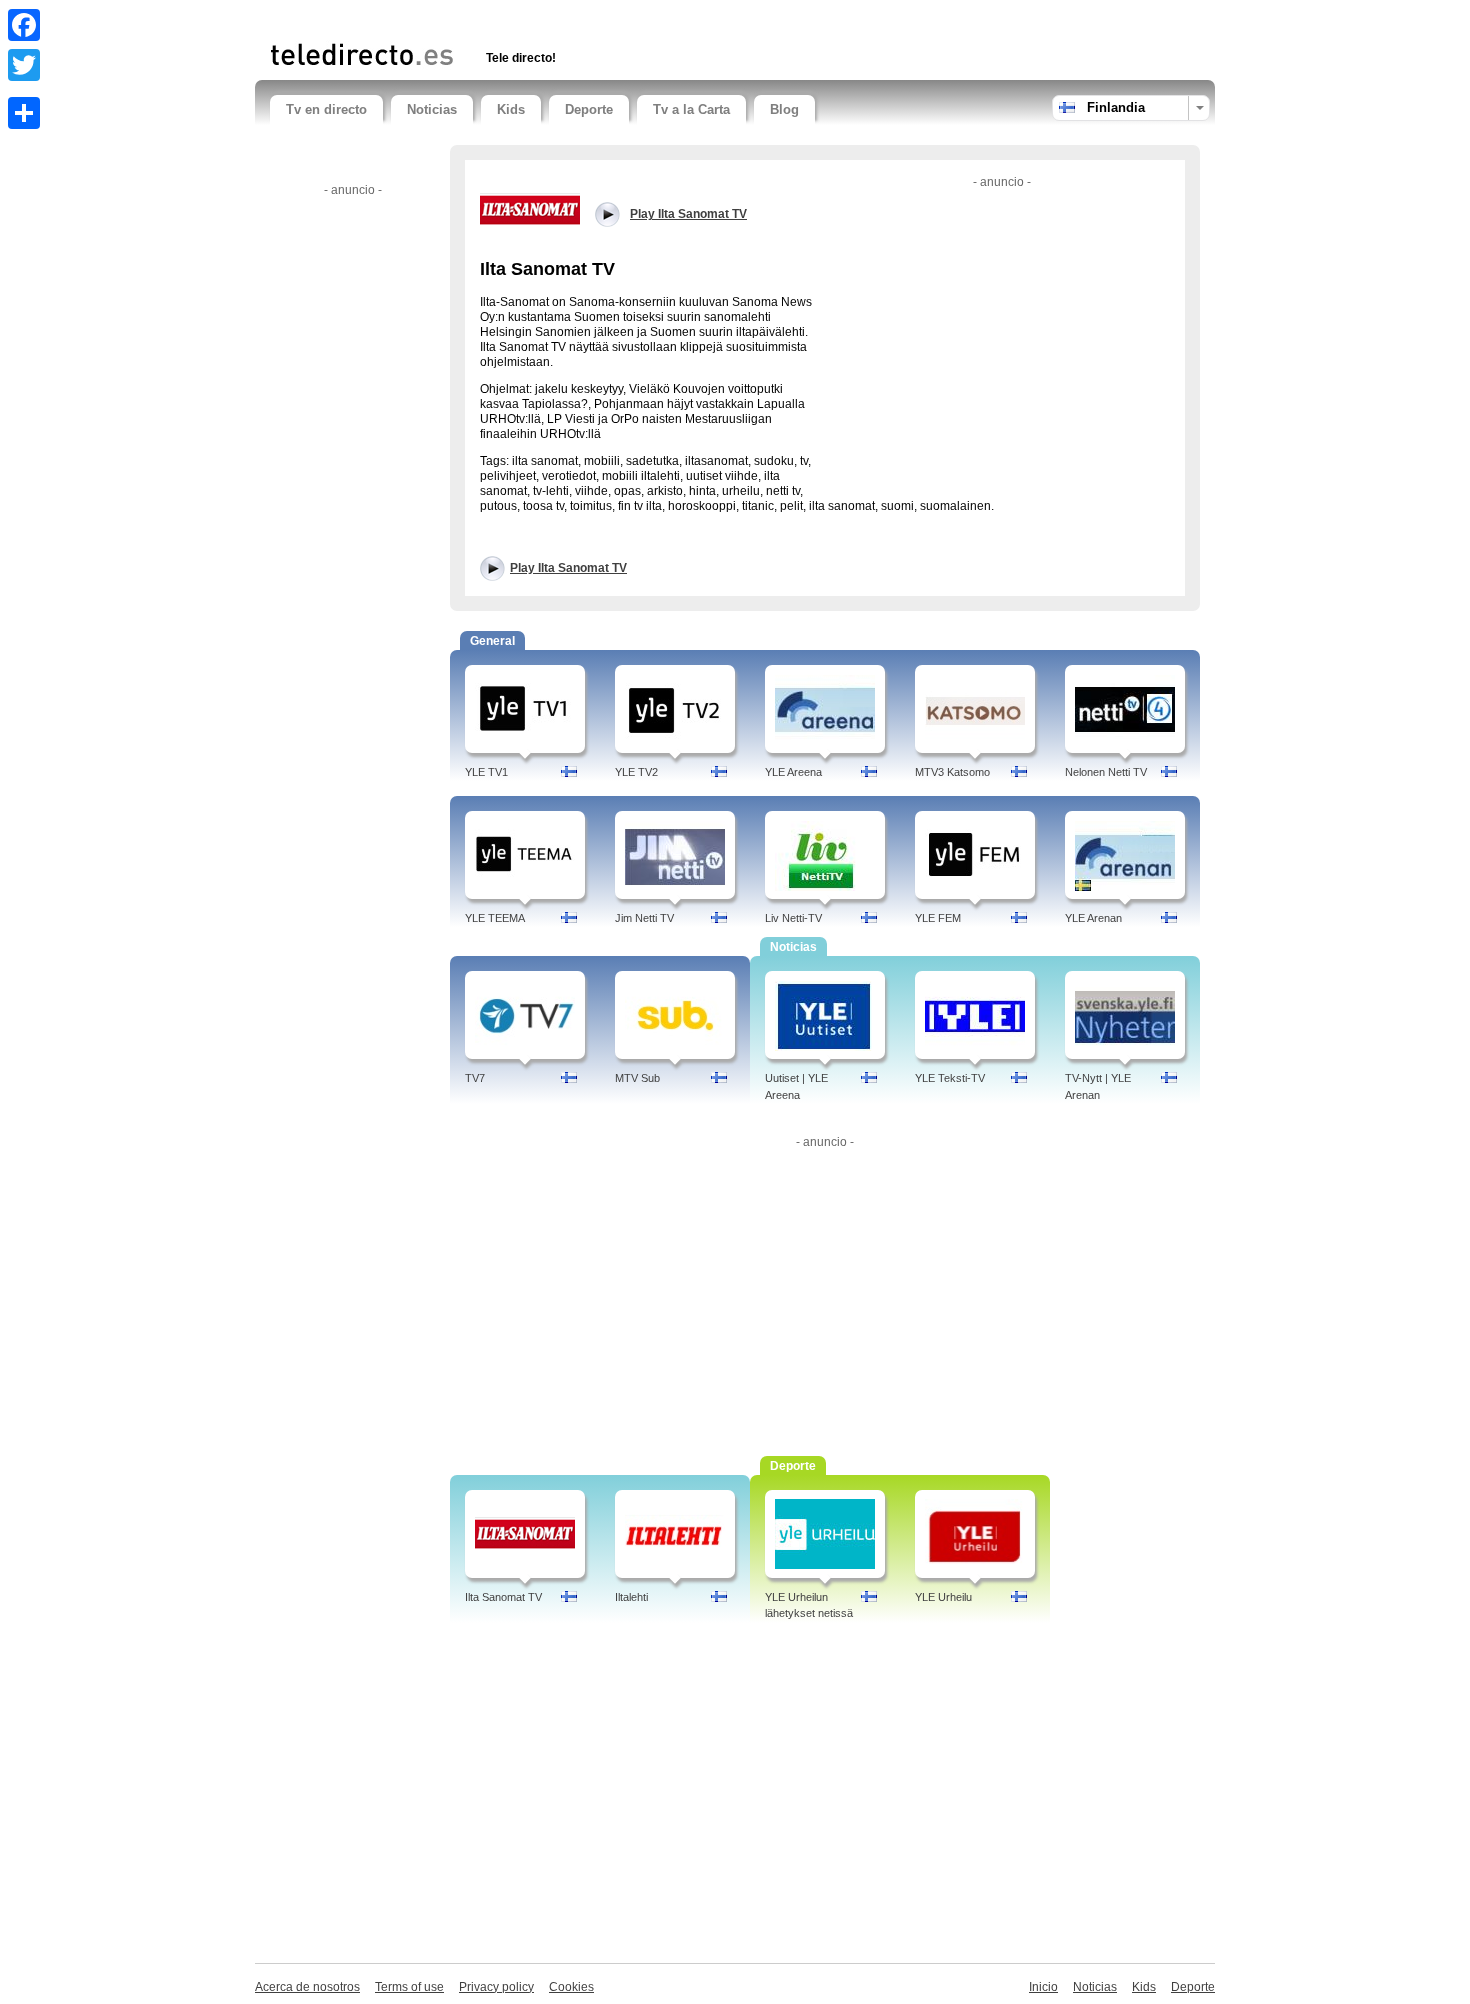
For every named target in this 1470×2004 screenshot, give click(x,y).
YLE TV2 (636, 772)
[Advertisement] (504, 17)
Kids (511, 109)
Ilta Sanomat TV (503, 1597)
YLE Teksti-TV (950, 1078)
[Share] (24, 113)
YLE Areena (793, 772)
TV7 (475, 1078)
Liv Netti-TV (793, 918)
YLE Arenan (1093, 918)
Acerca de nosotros (307, 1987)
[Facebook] (24, 25)
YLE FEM (938, 918)
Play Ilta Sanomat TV (568, 568)
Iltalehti (631, 1597)
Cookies (571, 1987)
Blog (784, 109)
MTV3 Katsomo (952, 772)
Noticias (432, 109)
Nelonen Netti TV (1106, 772)
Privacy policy (496, 1987)
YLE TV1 (486, 772)
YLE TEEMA (495, 918)
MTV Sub (637, 1078)
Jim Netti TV (644, 918)
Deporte (589, 109)
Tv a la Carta (691, 109)
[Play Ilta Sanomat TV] (530, 209)
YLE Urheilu (943, 1597)
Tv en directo (326, 109)
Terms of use (409, 1987)
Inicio (1043, 1987)
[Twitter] (24, 65)
